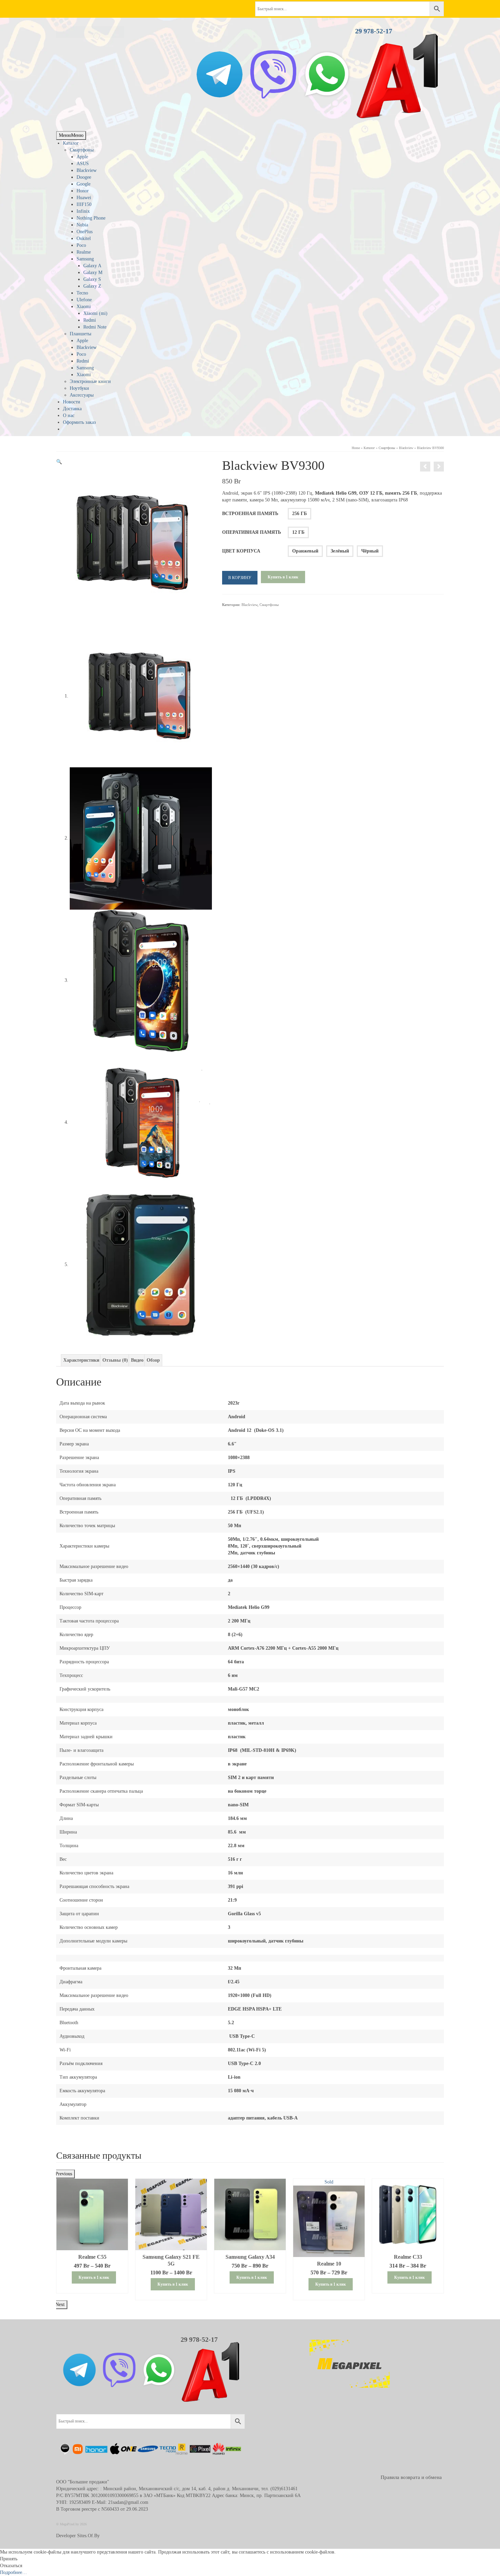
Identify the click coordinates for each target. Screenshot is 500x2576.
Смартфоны (82, 150)
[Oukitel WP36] (425, 467)
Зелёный (340, 551)
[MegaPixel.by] (117, 32)
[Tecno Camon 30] (439, 467)
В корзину (240, 578)
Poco (81, 245)
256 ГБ (299, 514)
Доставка (72, 409)
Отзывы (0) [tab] (115, 1360)
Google (84, 184)
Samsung (85, 259)
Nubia (82, 225)
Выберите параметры (92, 2295)
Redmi (90, 320)
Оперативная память (252, 532)
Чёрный (370, 551)
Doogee (84, 177)
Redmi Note (95, 327)
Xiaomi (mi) (95, 313)
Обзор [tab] (153, 1360)
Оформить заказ (79, 422)
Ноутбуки (79, 388)
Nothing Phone (91, 218)
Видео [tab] (137, 1360)
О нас (69, 415)
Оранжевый (305, 551)
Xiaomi (84, 307)
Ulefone (84, 300)
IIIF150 (84, 204)
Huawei (84, 198)
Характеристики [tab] (81, 1360)
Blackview (87, 170)
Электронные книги (90, 381)
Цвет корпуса (241, 551)
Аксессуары (82, 395)
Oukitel (84, 238)
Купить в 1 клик (283, 577)
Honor (83, 191)
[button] (59, 462)
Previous (64, 2174)
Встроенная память (250, 514)
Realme (84, 252)
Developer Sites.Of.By (78, 2536)
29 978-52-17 (374, 31)
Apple (82, 157)
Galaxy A (92, 266)
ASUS (83, 164)
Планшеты (80, 334)
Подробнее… (13, 2572)
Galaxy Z (92, 286)
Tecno (82, 293)
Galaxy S (92, 279)
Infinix (83, 211)
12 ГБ (298, 532)
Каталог (71, 143)
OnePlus (85, 232)
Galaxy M (93, 273)
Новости (72, 402)
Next (60, 2305)
